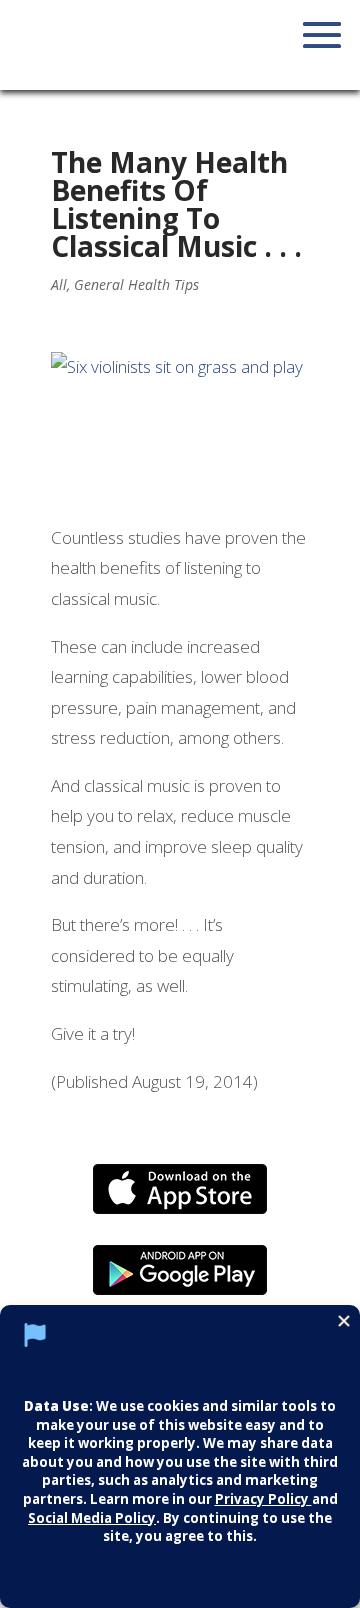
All (59, 284)
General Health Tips (136, 284)
